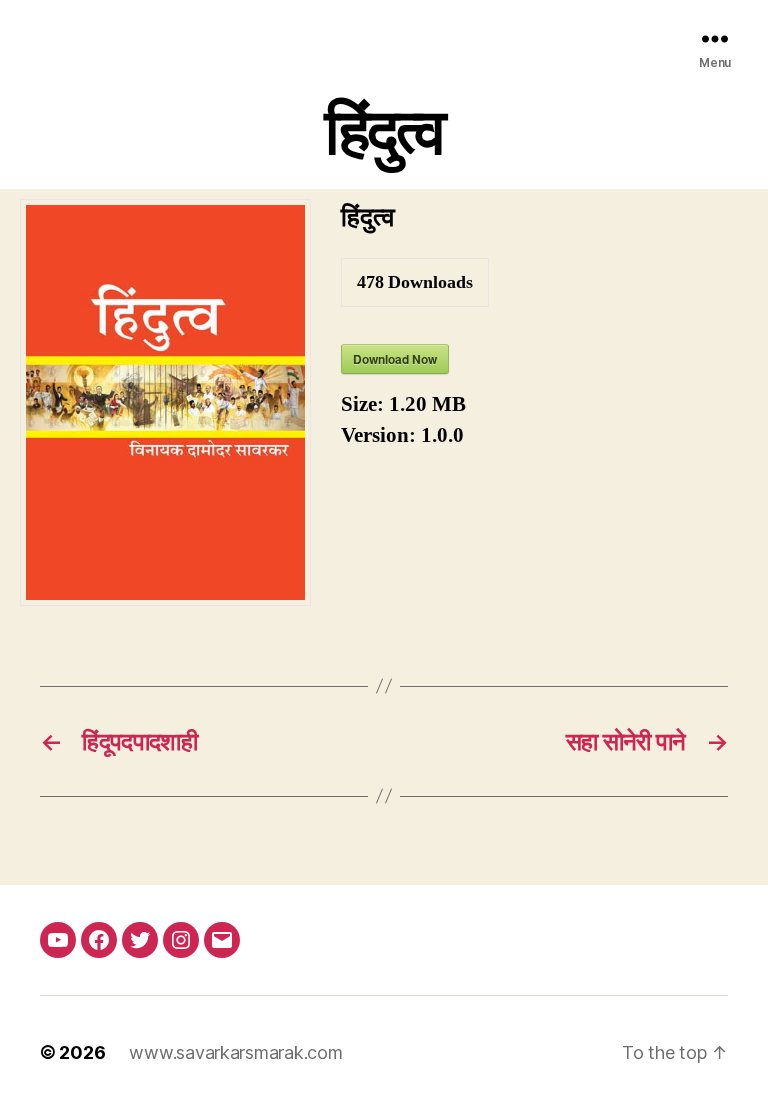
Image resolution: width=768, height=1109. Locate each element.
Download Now (395, 359)
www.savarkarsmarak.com (235, 1052)
